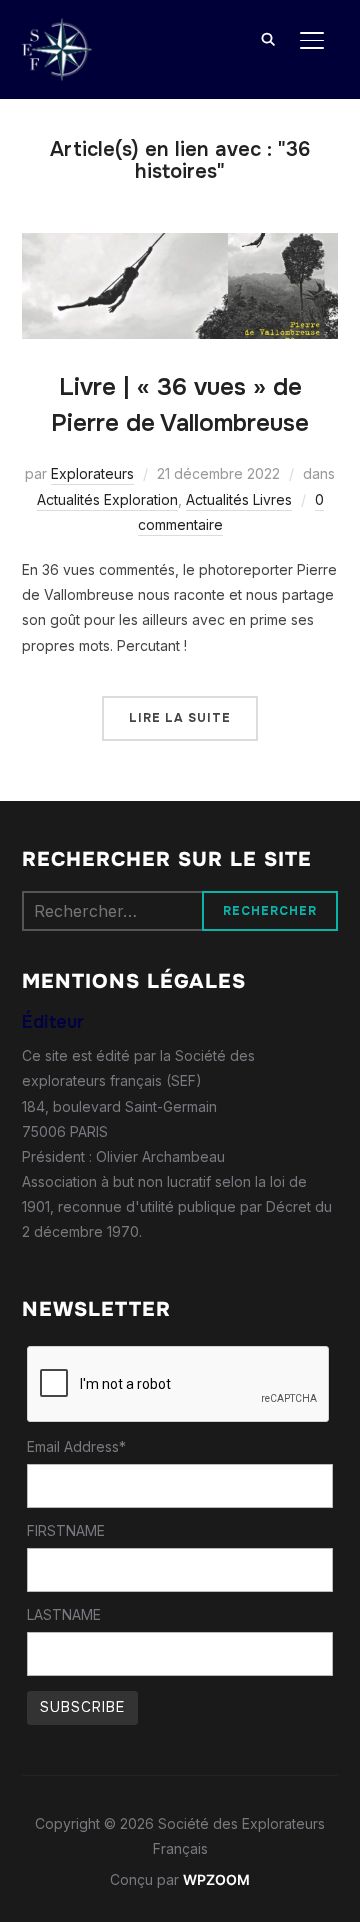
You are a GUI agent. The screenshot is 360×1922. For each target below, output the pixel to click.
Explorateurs (92, 473)
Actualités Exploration (107, 499)
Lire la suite (180, 718)
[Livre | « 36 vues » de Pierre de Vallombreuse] (180, 245)
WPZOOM (216, 1879)
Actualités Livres (239, 499)
